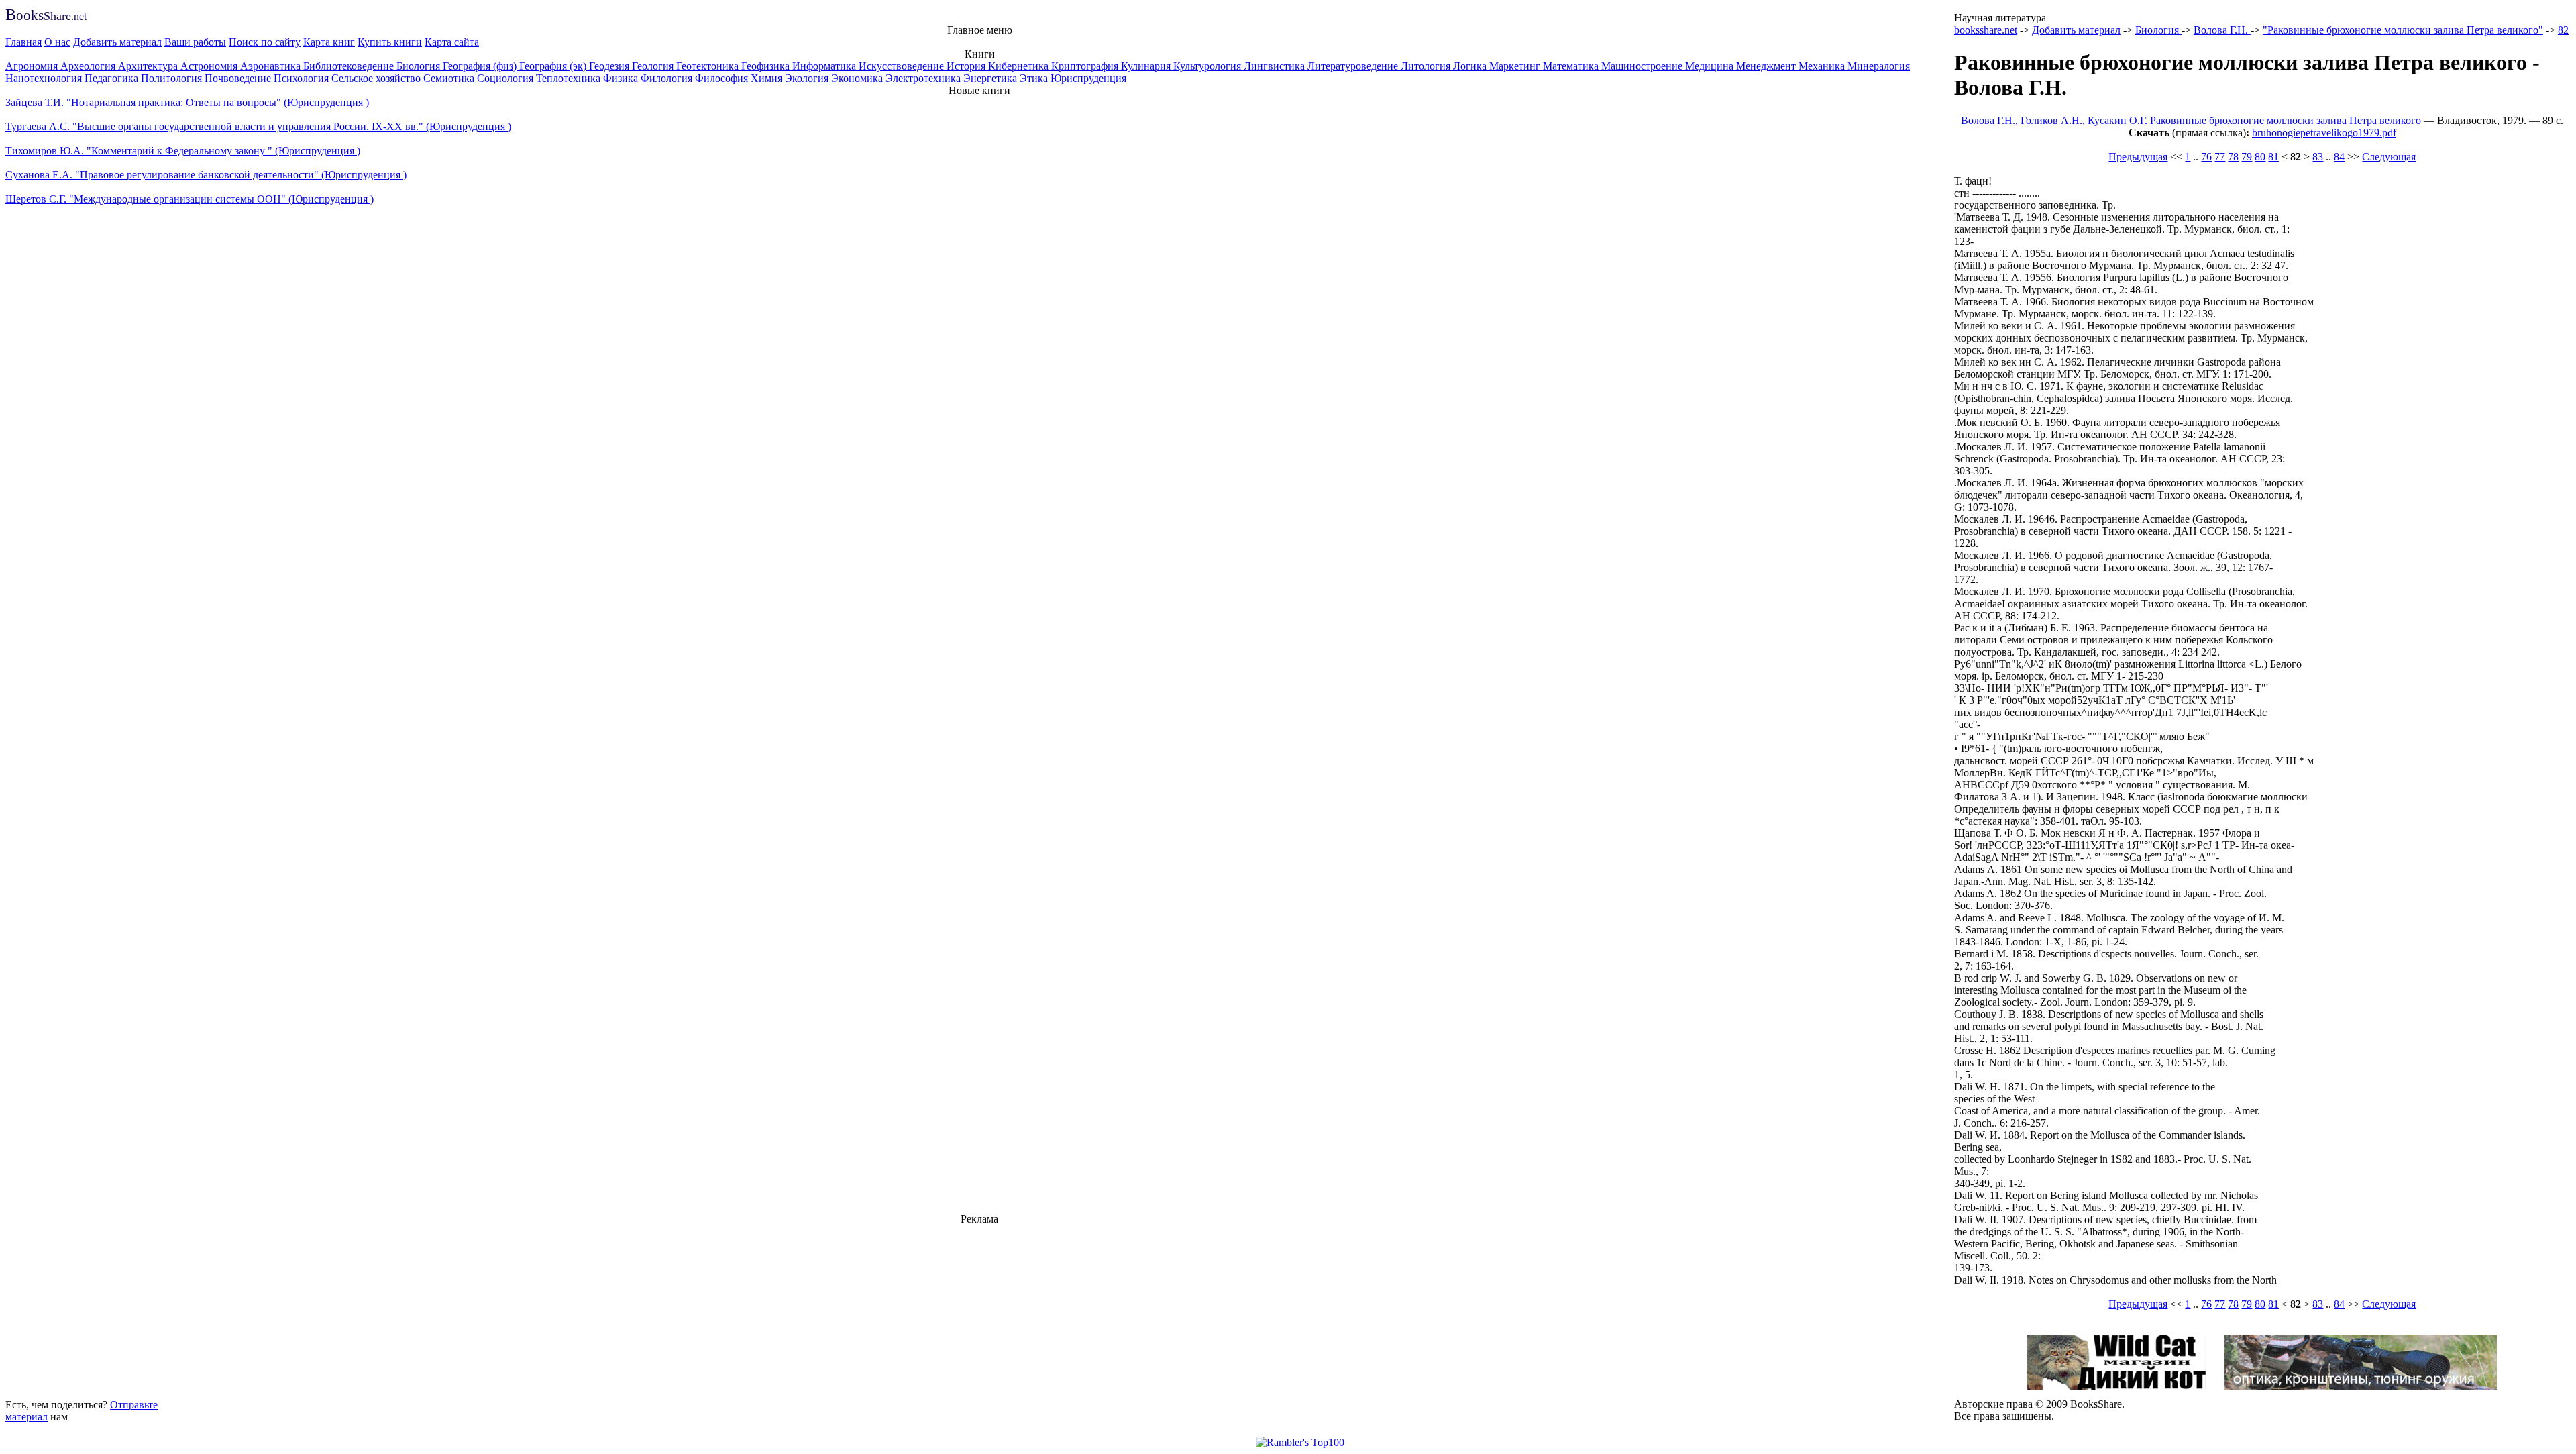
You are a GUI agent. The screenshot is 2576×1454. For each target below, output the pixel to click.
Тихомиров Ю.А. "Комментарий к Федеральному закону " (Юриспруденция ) (183, 151)
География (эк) (554, 66)
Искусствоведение (903, 66)
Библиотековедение (350, 66)
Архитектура (149, 66)
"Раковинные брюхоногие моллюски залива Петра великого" (2403, 30)
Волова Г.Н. (2222, 30)
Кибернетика (1020, 66)
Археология (89, 66)
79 (2247, 157)
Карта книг (329, 42)
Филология (668, 78)
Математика (1572, 66)
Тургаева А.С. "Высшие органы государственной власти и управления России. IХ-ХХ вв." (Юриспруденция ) (258, 126)
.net (46, 16)
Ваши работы (195, 42)
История (967, 66)
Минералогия (1879, 66)
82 (2563, 30)
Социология (506, 78)
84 (2339, 157)
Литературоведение (1354, 66)
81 (2273, 157)
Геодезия (610, 66)
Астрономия (210, 66)
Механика (1823, 66)
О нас (57, 42)
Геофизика (767, 66)
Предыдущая (2138, 157)
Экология (808, 78)
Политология (173, 78)
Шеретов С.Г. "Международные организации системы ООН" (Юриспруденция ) (190, 199)
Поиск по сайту (265, 42)
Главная (23, 42)
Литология (1427, 66)
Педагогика (113, 78)
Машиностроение (1643, 66)
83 (2318, 157)
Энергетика (991, 78)
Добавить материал (117, 42)
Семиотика (450, 78)
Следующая (2389, 157)
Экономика (858, 78)
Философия (723, 78)
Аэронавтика (272, 66)
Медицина (1711, 66)
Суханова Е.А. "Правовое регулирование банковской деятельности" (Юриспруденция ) (206, 175)
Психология (303, 78)
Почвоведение (239, 78)
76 (2206, 157)
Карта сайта (452, 42)
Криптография (1086, 66)
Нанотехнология (45, 78)
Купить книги (390, 42)
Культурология (1209, 66)
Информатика (825, 66)
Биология (420, 66)
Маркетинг (1516, 66)
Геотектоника (709, 66)
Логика (1471, 66)
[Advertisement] (979, 1310)
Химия (768, 78)
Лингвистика (1276, 66)
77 (2220, 157)
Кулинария (1147, 66)
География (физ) (481, 66)
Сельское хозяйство (376, 78)
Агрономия (33, 66)
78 (2233, 157)
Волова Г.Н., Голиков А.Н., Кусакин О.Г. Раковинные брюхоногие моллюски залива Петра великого (2191, 120)
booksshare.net (1986, 30)
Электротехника (924, 78)
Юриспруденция (1088, 78)
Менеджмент (1767, 66)
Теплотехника (570, 78)
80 (2260, 157)
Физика (622, 78)
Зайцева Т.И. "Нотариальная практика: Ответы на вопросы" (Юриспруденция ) (187, 102)
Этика (1035, 78)
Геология (654, 66)
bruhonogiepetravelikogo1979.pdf (2324, 133)
